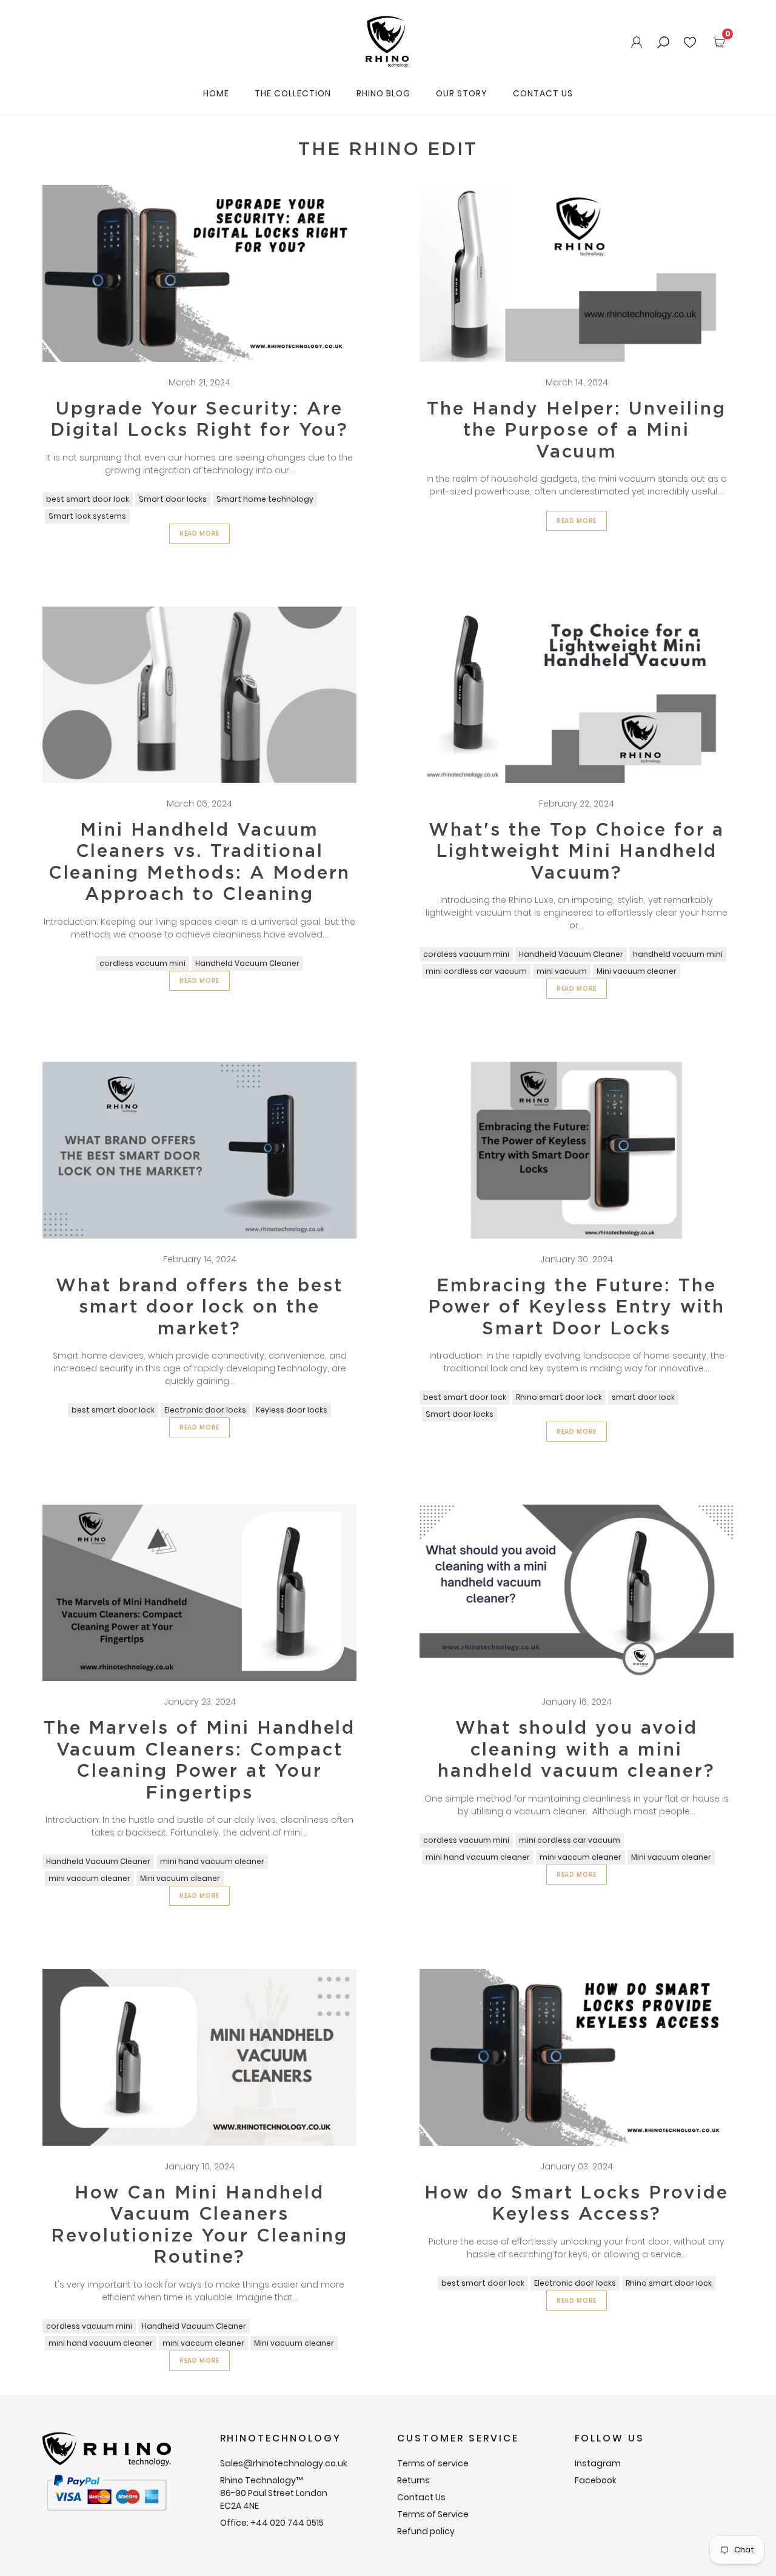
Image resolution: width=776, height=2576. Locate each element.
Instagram (598, 2463)
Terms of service (433, 2463)
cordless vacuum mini (142, 963)
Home (216, 93)
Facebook (596, 2480)
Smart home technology (265, 499)
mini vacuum (562, 971)
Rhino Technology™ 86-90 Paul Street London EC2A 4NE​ (274, 2493)
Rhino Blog (383, 93)
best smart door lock (88, 499)
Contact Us (543, 93)
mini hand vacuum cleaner (212, 1861)
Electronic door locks (205, 1410)
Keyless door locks (292, 1410)
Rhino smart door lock (559, 1397)
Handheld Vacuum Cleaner (247, 963)
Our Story (462, 93)
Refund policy (426, 2531)
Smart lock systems (87, 516)
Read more (200, 534)
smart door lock (643, 1397)
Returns (413, 2480)
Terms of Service (433, 2514)
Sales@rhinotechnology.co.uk (284, 2463)
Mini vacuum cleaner (637, 971)
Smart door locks (173, 499)
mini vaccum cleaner (89, 1878)
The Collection (293, 93)
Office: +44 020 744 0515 (272, 2523)
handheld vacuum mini (678, 954)
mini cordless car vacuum (476, 971)
